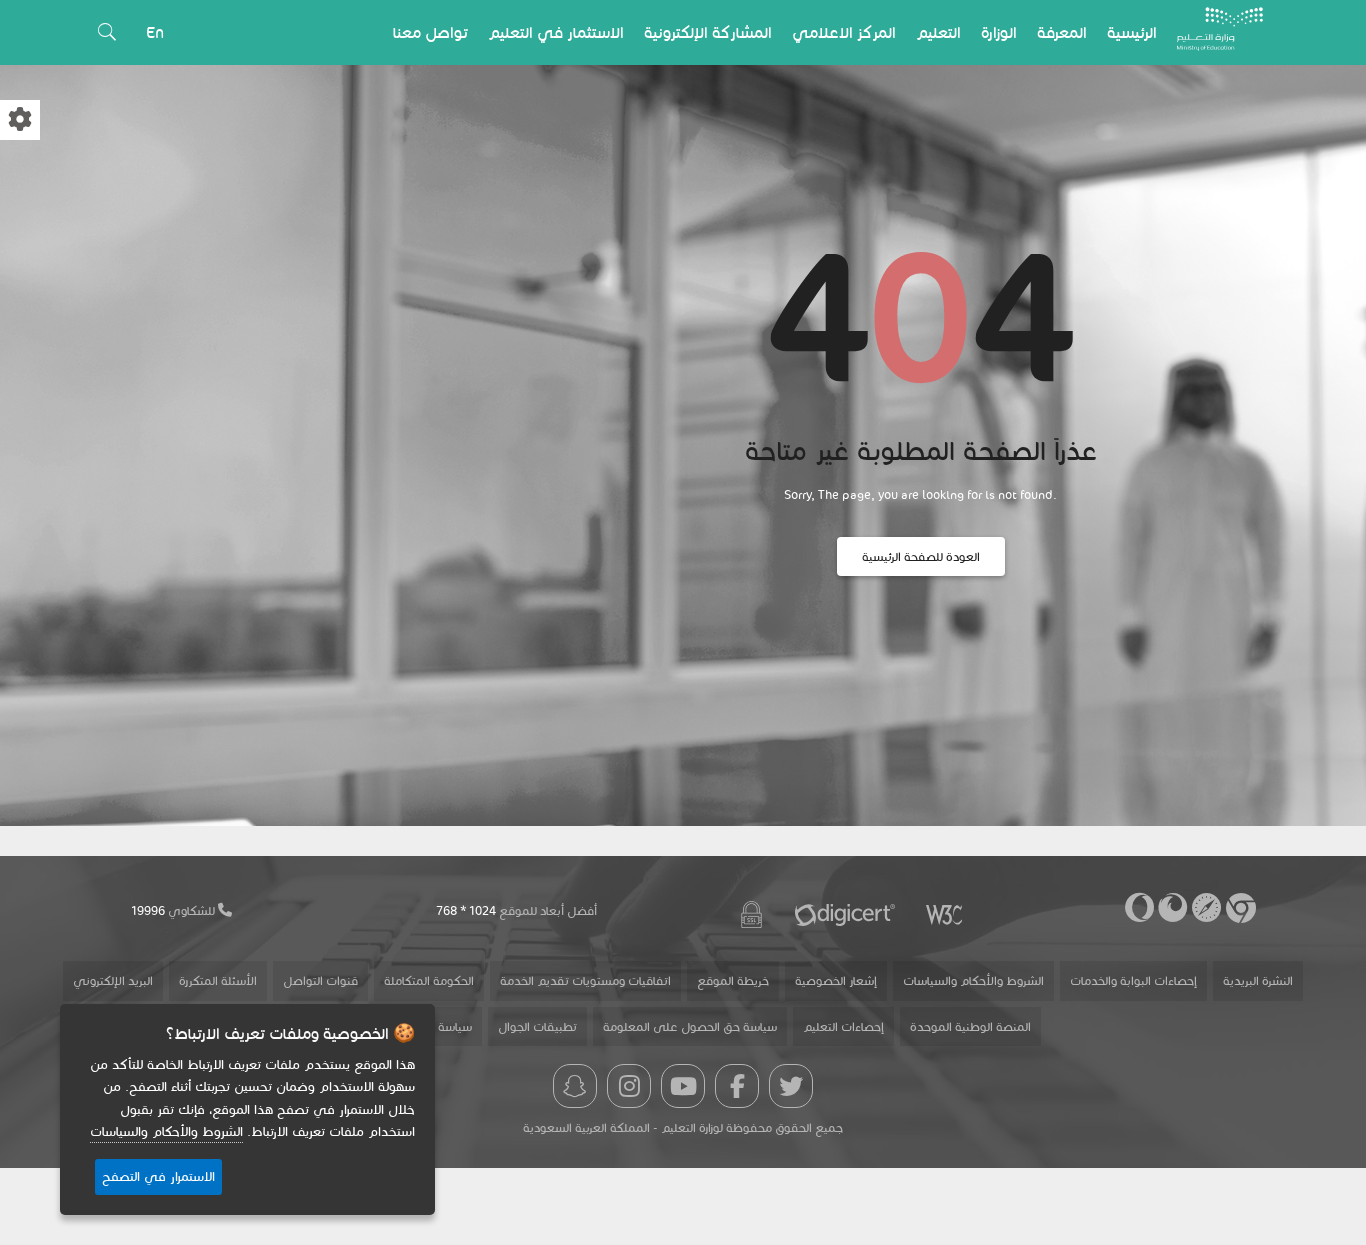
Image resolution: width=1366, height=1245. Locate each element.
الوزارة (999, 32)
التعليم (938, 32)
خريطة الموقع (733, 980)
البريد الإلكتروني (113, 980)
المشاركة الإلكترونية (708, 32)
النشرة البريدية (1258, 980)
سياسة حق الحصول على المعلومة (690, 1026)
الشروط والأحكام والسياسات (973, 980)
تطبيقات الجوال (537, 1026)
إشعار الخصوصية (836, 980)
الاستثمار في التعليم (556, 32)
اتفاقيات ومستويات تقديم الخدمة (585, 980)
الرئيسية (1132, 32)
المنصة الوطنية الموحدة (970, 1026)
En (155, 32)
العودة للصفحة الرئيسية (921, 556)
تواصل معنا (430, 32)
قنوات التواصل (320, 980)
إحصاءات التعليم (843, 1026)
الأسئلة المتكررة (218, 980)
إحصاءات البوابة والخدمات (1133, 980)
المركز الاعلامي (844, 32)
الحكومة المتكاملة (429, 980)
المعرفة (1062, 32)
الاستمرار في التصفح (158, 1177)
